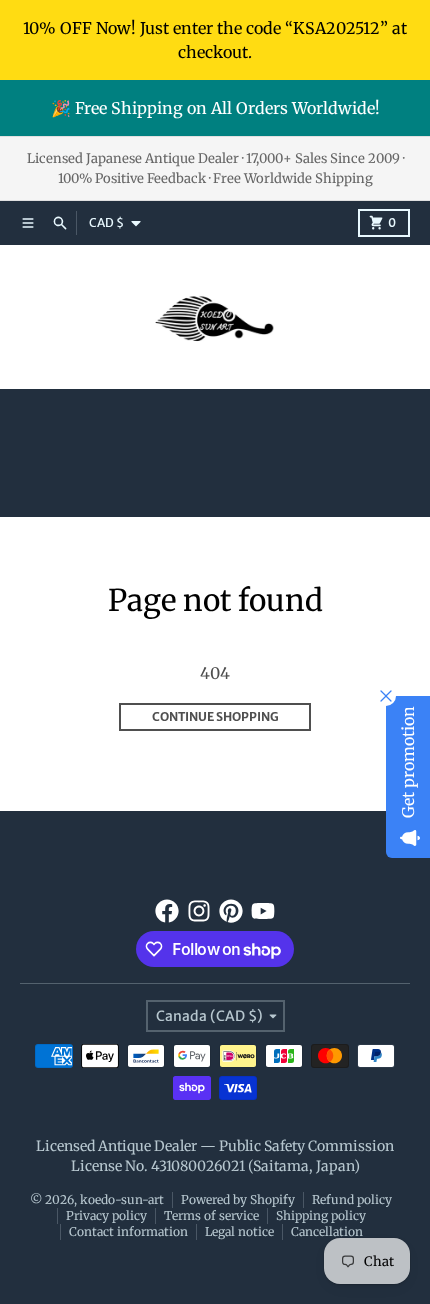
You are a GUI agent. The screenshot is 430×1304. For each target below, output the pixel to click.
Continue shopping (215, 716)
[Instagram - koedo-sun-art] (199, 911)
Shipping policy (321, 1215)
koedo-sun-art (122, 1199)
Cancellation (327, 1231)
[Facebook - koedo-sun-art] (167, 911)
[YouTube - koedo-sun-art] (263, 911)
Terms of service (211, 1215)
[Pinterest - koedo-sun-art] (231, 911)
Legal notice (239, 1231)
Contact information (128, 1231)
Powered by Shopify (238, 1199)
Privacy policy (106, 1215)
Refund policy (352, 1199)
